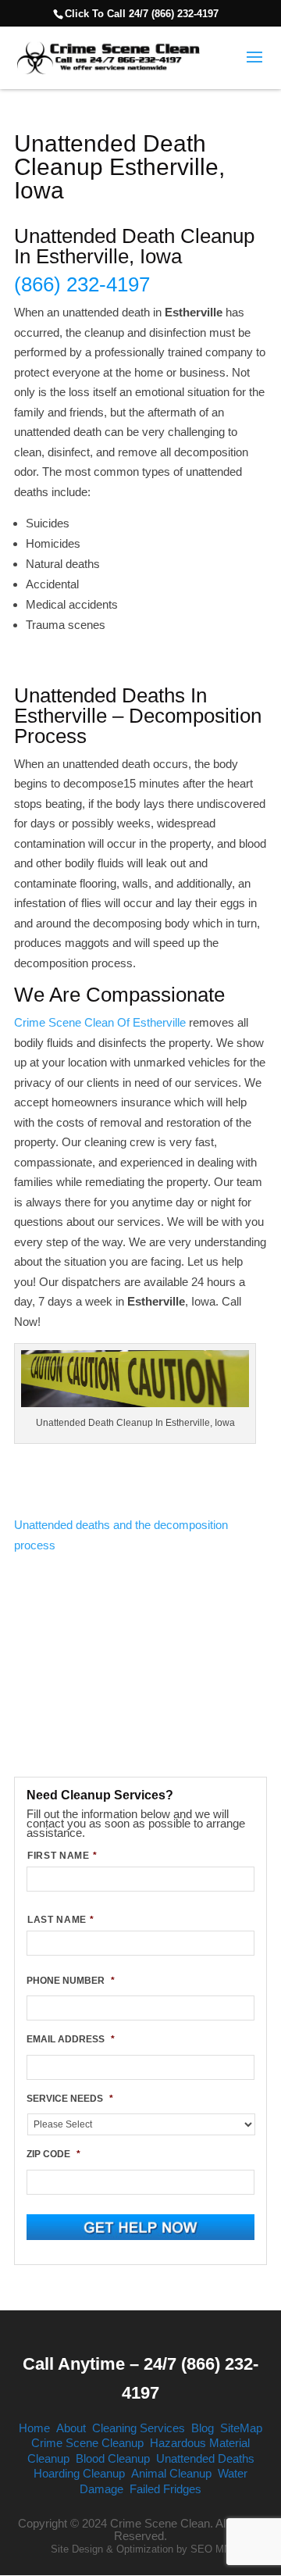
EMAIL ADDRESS (71, 2039)
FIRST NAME (62, 1856)
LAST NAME (61, 1920)
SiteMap (241, 2428)
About (71, 2428)
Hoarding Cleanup (79, 2473)
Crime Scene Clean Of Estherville (100, 1022)
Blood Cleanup (113, 2458)
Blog (203, 2428)
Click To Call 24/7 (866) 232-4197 (142, 14)
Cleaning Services (139, 2428)
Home (34, 2428)
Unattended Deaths (205, 2458)
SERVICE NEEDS (70, 2099)
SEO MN (211, 2549)
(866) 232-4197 (82, 284)
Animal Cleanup (171, 2473)
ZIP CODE (53, 2154)
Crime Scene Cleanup (87, 2443)
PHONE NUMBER (71, 1981)
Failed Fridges (165, 2489)
